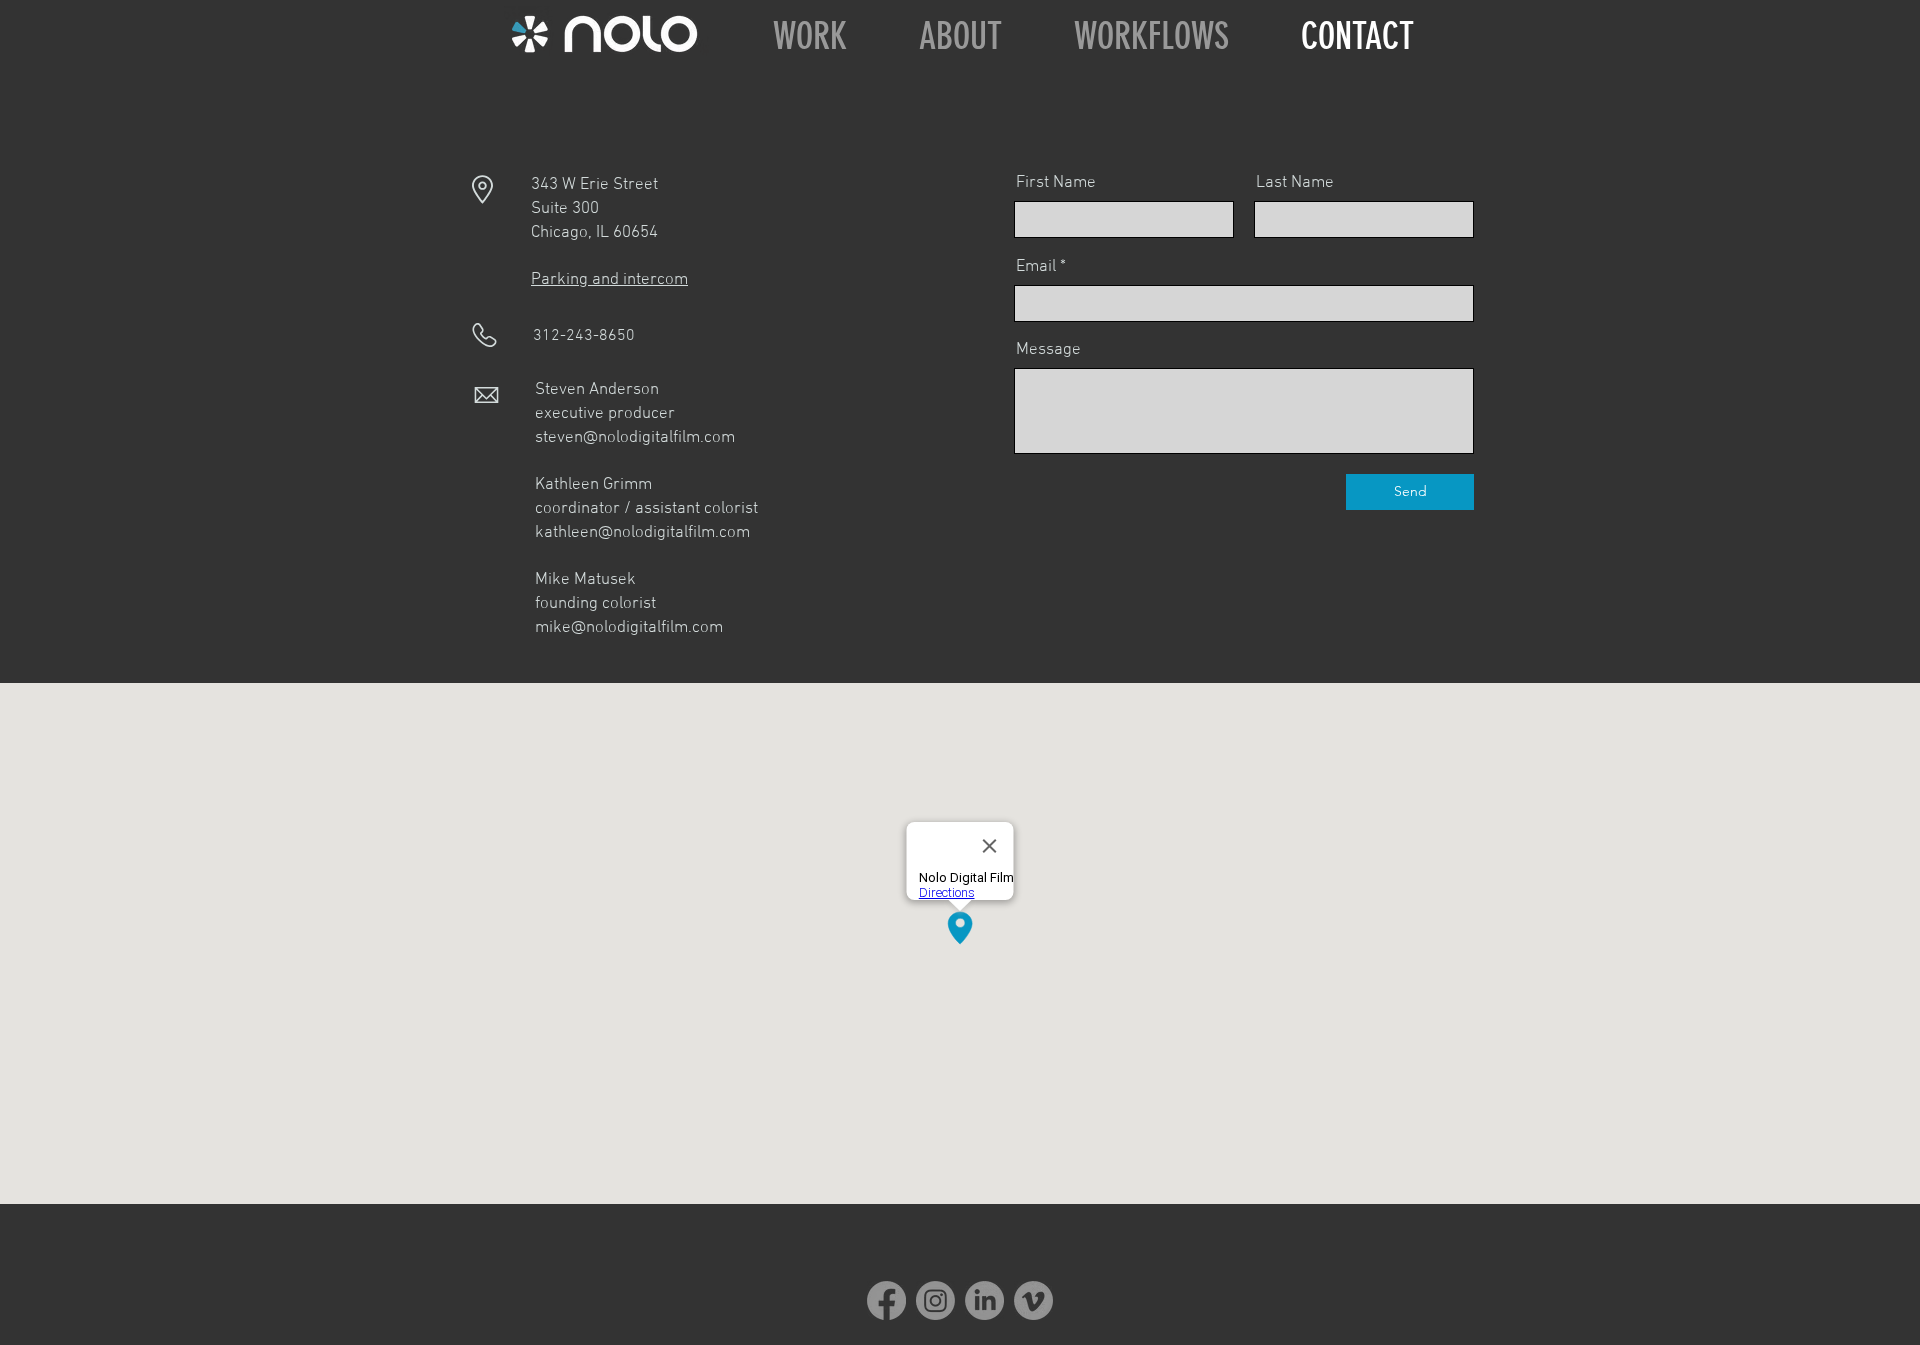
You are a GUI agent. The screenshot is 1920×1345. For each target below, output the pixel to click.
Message (1048, 350)
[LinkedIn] (984, 1300)
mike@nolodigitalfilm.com (629, 628)
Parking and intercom (609, 280)
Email (1036, 267)
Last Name (1295, 183)
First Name (1056, 183)
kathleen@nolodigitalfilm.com (642, 533)
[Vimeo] (1033, 1300)
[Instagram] (935, 1300)
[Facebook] (886, 1300)
